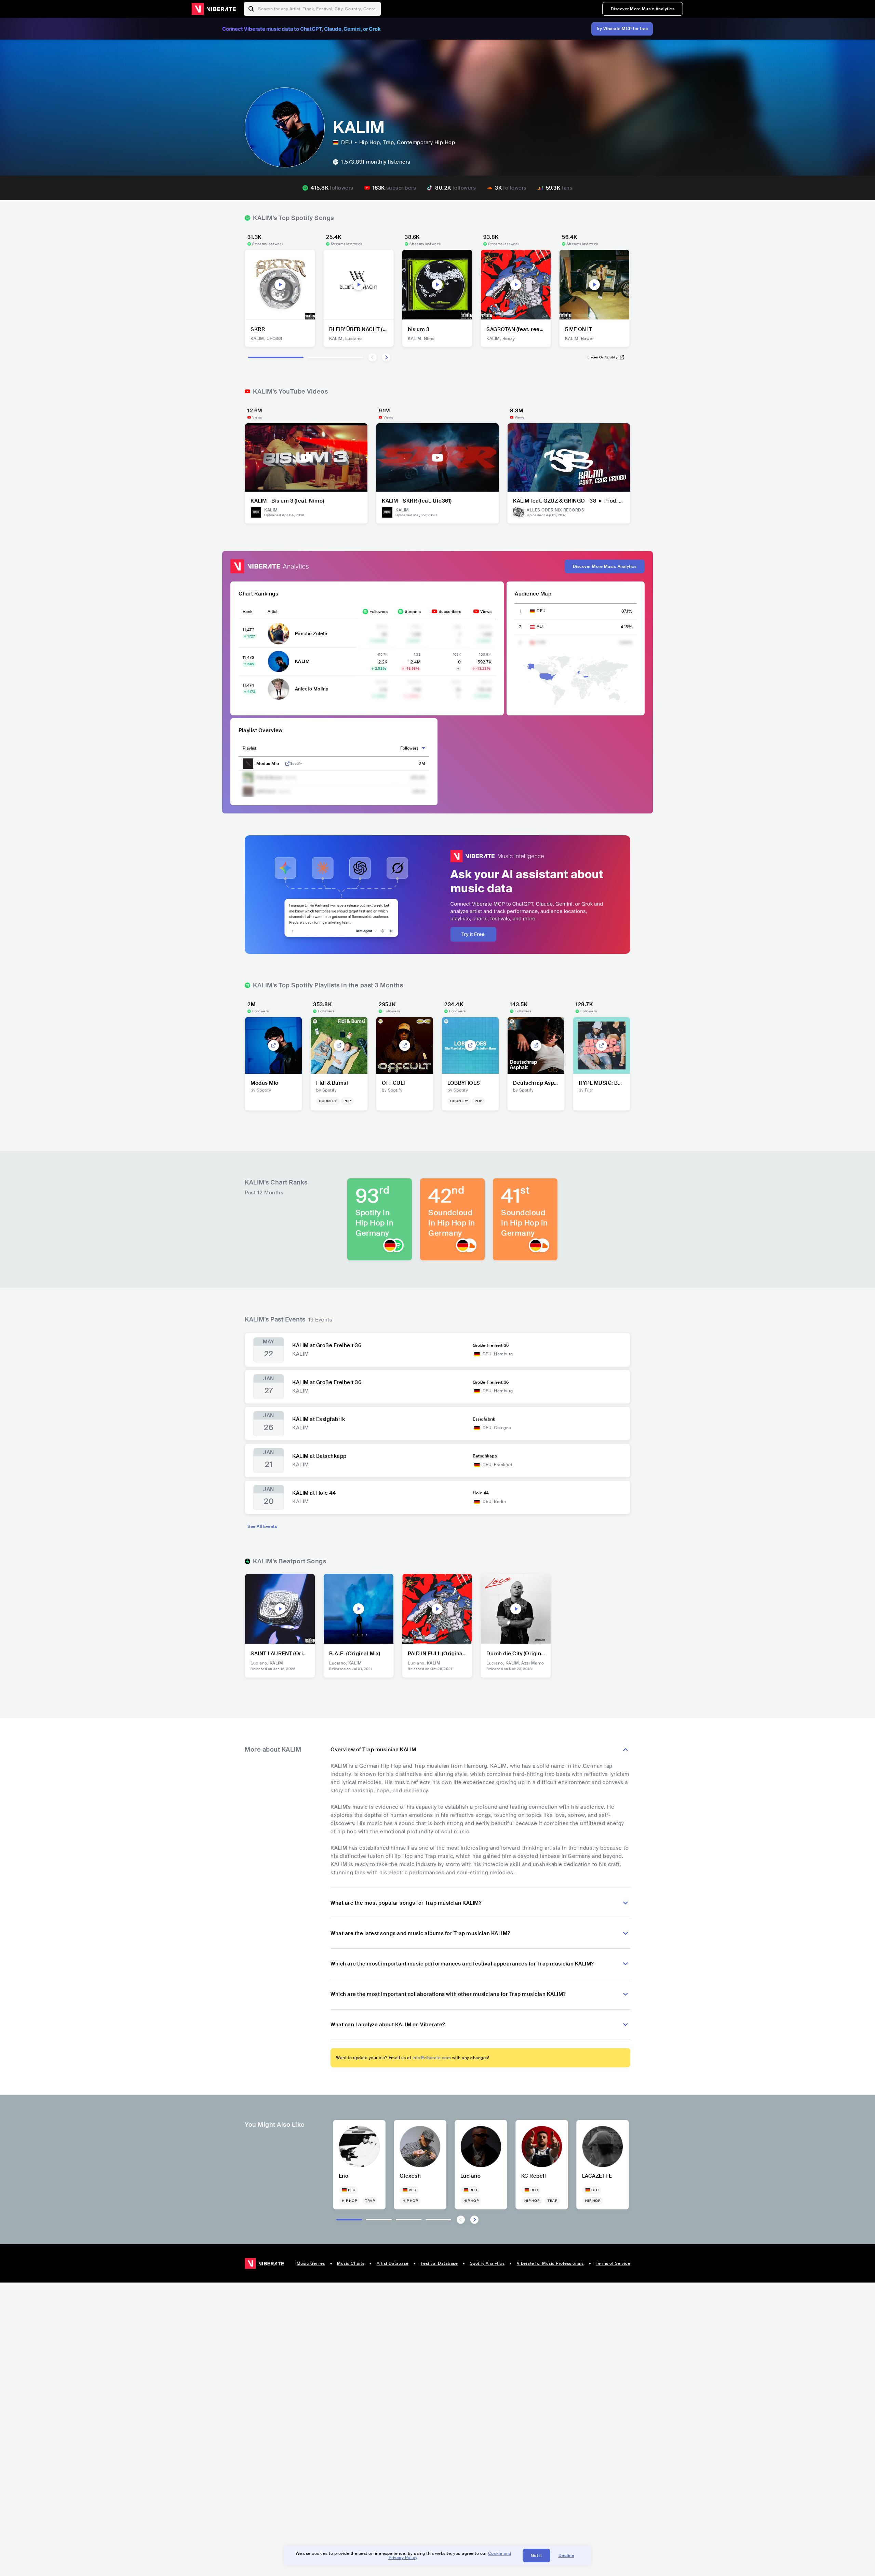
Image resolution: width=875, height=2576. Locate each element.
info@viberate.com (432, 2058)
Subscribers (450, 612)
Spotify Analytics (487, 2263)
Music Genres (311, 2263)
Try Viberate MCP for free (622, 29)
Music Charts (351, 2263)
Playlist (250, 748)
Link (287, 764)
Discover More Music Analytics (643, 9)
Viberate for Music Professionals (550, 2263)
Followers (379, 612)
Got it (536, 2556)
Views (486, 612)
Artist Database (393, 2263)
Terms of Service (613, 2263)
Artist (273, 612)
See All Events (262, 1526)
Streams (413, 612)
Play (280, 285)
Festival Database (439, 2263)
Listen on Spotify (603, 357)
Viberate (214, 9)
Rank (247, 612)
